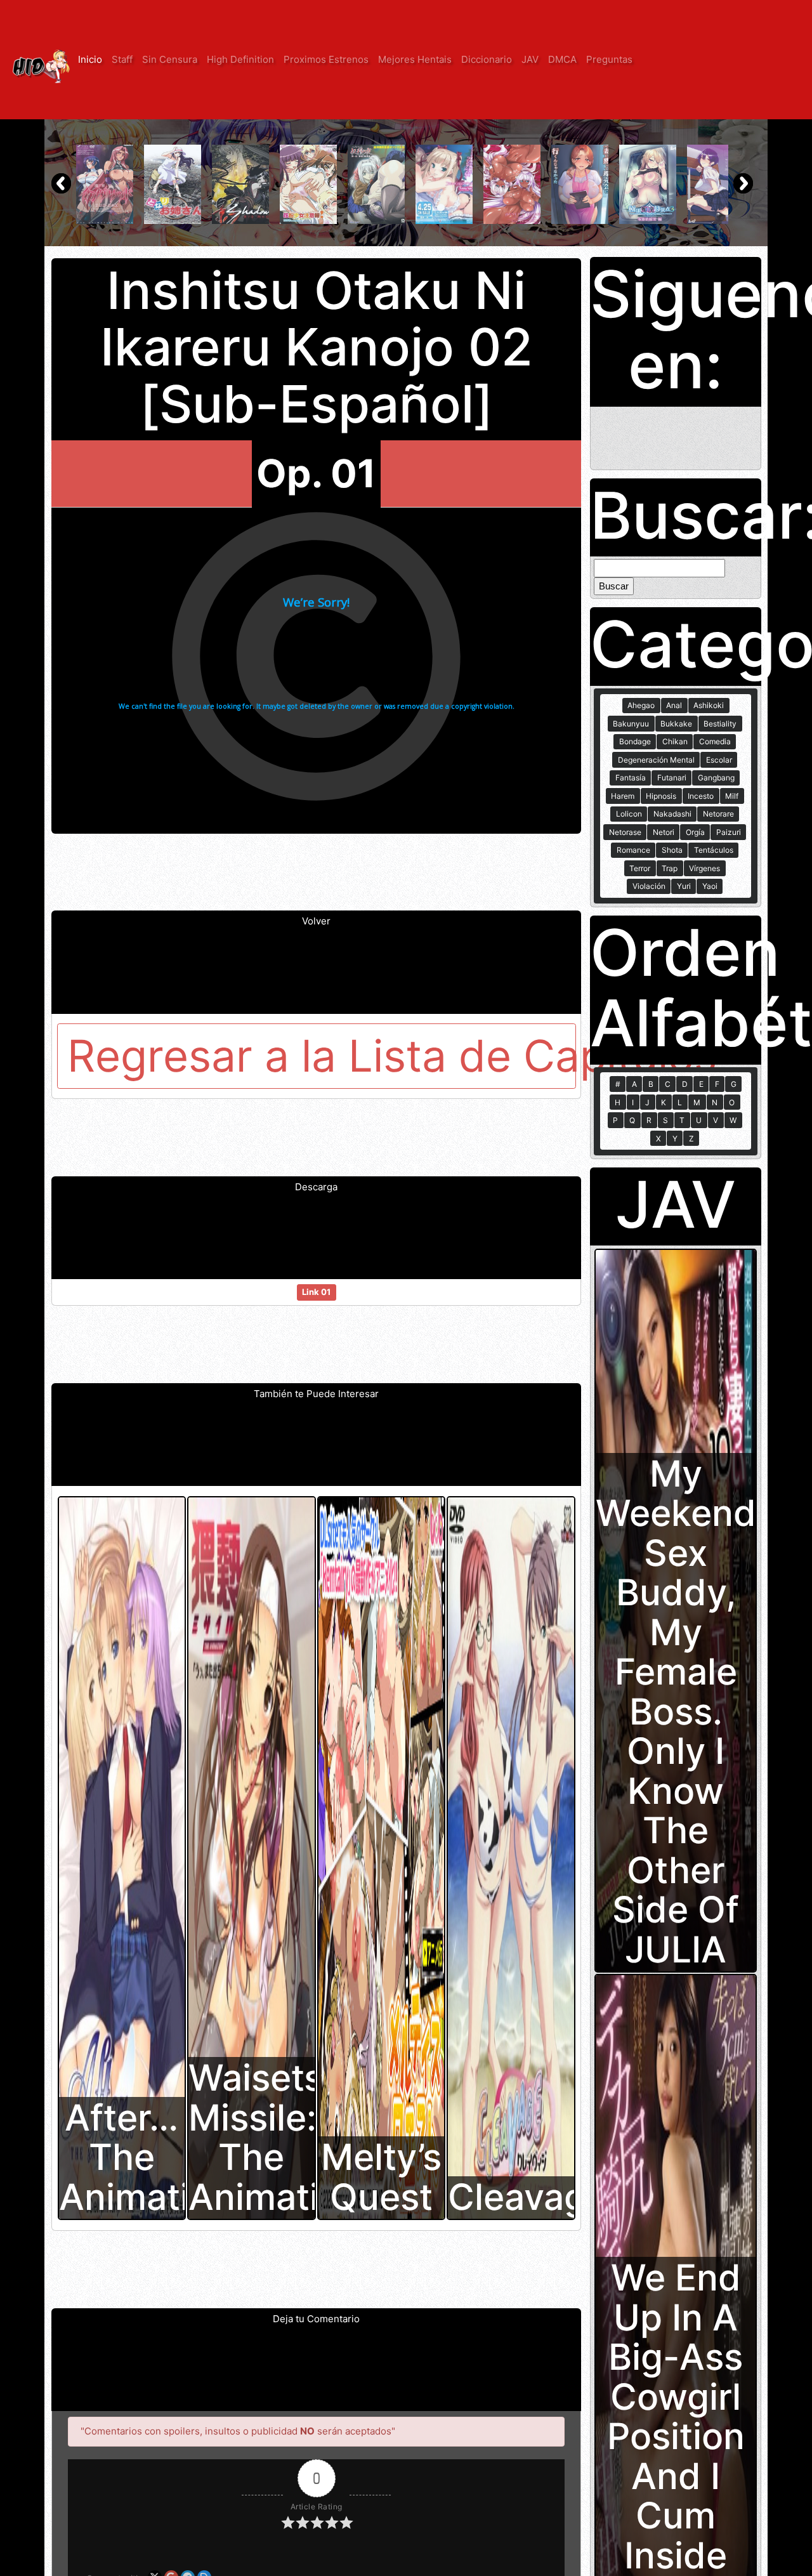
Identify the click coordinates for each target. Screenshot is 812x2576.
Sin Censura (170, 59)
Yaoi (710, 886)
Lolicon (629, 814)
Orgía (695, 832)
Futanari (672, 778)
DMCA (562, 59)
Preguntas (609, 59)
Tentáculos (714, 850)
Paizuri (729, 832)
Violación (649, 886)
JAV (530, 59)
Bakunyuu (631, 724)
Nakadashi (672, 814)
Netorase (625, 832)
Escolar (719, 760)
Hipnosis (661, 796)
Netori (664, 832)
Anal (674, 705)
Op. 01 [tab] (316, 473)
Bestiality (720, 724)
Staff (122, 59)
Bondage (635, 741)
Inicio (90, 59)
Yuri (684, 886)
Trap (670, 868)
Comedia (715, 741)
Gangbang (716, 778)
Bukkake (676, 724)
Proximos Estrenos (326, 59)
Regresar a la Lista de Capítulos (322, 1056)
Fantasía (631, 778)
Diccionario (487, 59)
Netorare (718, 814)
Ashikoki (709, 705)
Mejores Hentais (415, 59)
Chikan (675, 741)
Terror (640, 868)
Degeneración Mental (656, 760)
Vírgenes (704, 868)
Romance (633, 850)
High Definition (240, 59)
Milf (732, 796)
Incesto (701, 796)
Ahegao (641, 705)
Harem (623, 796)
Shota (672, 850)
